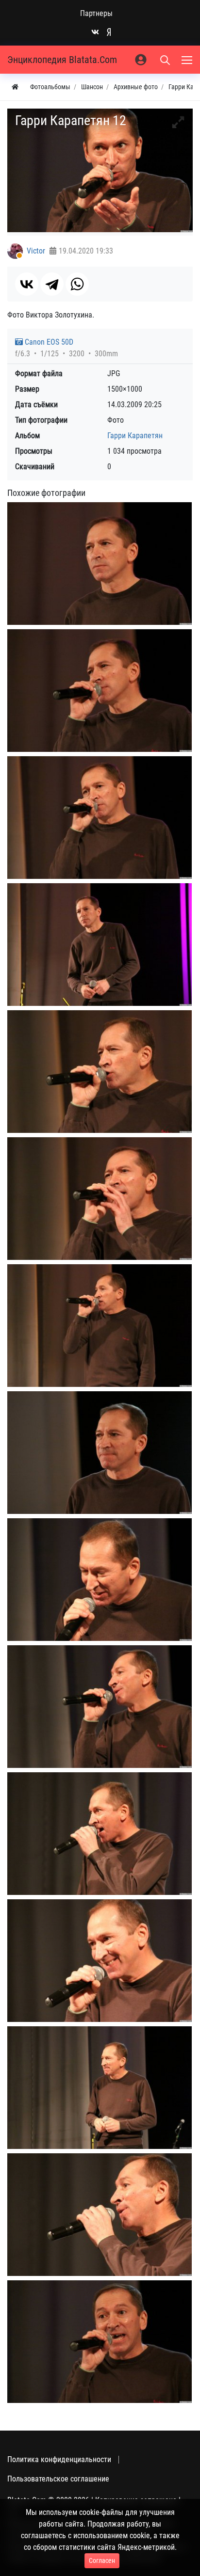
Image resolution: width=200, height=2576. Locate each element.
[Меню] (188, 60)
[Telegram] (52, 284)
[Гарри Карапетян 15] (100, 2215)
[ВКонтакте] (27, 284)
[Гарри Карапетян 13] (100, 1961)
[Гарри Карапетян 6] (100, 1199)
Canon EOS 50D (48, 342)
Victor (36, 251)
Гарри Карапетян (135, 436)
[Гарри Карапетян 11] (100, 1834)
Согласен (102, 2560)
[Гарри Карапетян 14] (100, 2088)
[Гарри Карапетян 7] (100, 1326)
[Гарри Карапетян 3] (100, 818)
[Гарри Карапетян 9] (100, 1580)
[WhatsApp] (77, 284)
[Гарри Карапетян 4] (100, 945)
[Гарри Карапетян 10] (100, 1707)
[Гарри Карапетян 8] (100, 1453)
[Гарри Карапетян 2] (100, 691)
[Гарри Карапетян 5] (100, 1072)
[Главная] (15, 87)
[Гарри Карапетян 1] (100, 564)
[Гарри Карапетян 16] (100, 2342)
